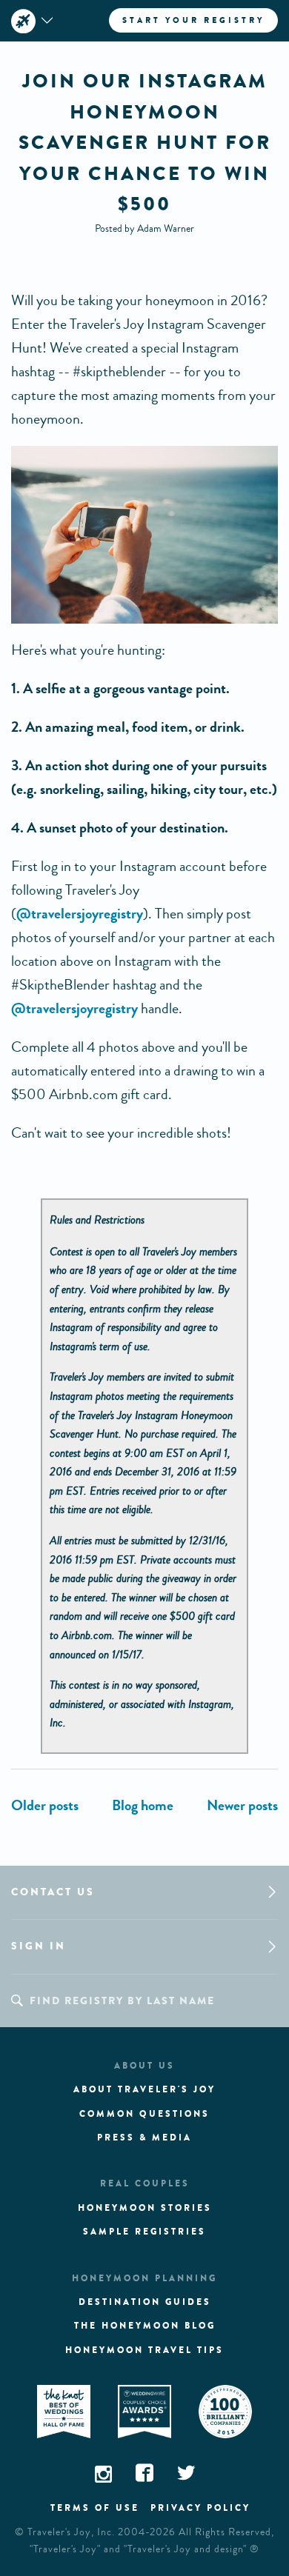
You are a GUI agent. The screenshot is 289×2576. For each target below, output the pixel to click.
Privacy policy (200, 2508)
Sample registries (144, 2232)
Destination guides (145, 2302)
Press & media (144, 2138)
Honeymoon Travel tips (144, 2350)
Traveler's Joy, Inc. (71, 2532)
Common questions (144, 2114)
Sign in (39, 1946)
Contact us (53, 1892)
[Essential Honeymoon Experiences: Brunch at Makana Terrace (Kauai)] (45, 1805)
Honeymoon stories (145, 2208)
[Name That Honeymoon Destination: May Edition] (242, 1805)
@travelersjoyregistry (80, 914)
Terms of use (95, 2508)
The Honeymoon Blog (145, 2326)
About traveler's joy (144, 2089)
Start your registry (193, 20)
